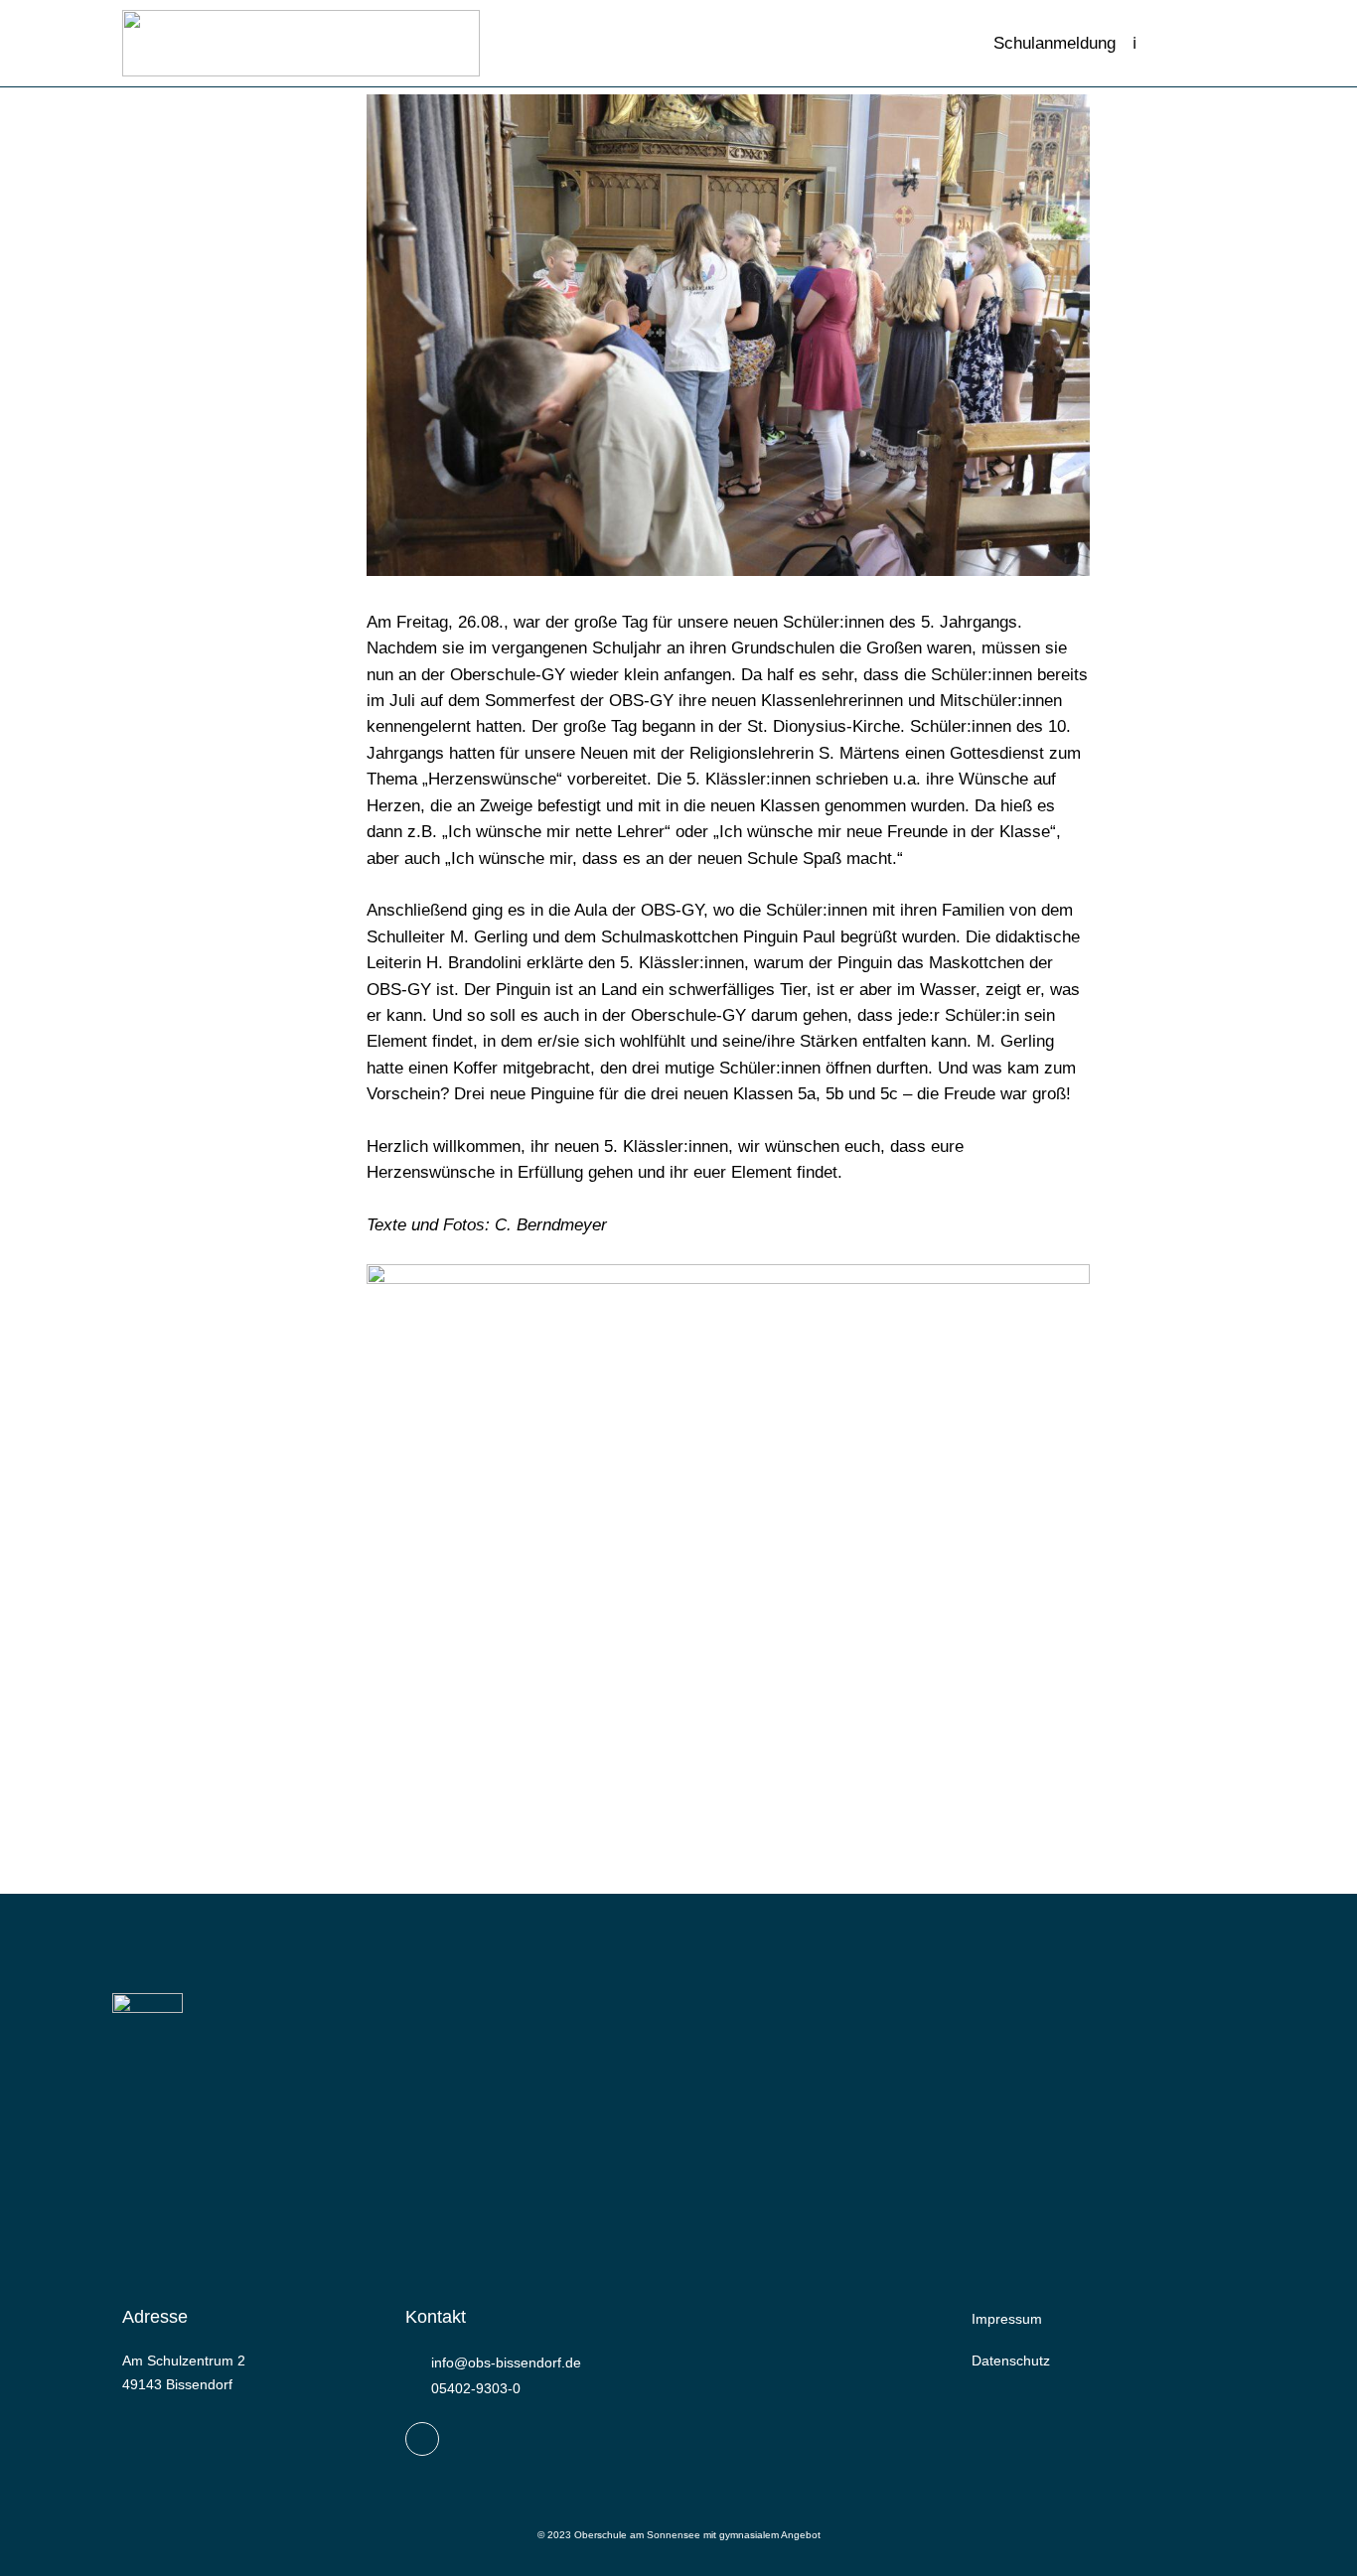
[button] (1178, 44)
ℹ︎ (1134, 43)
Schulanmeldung (1055, 43)
